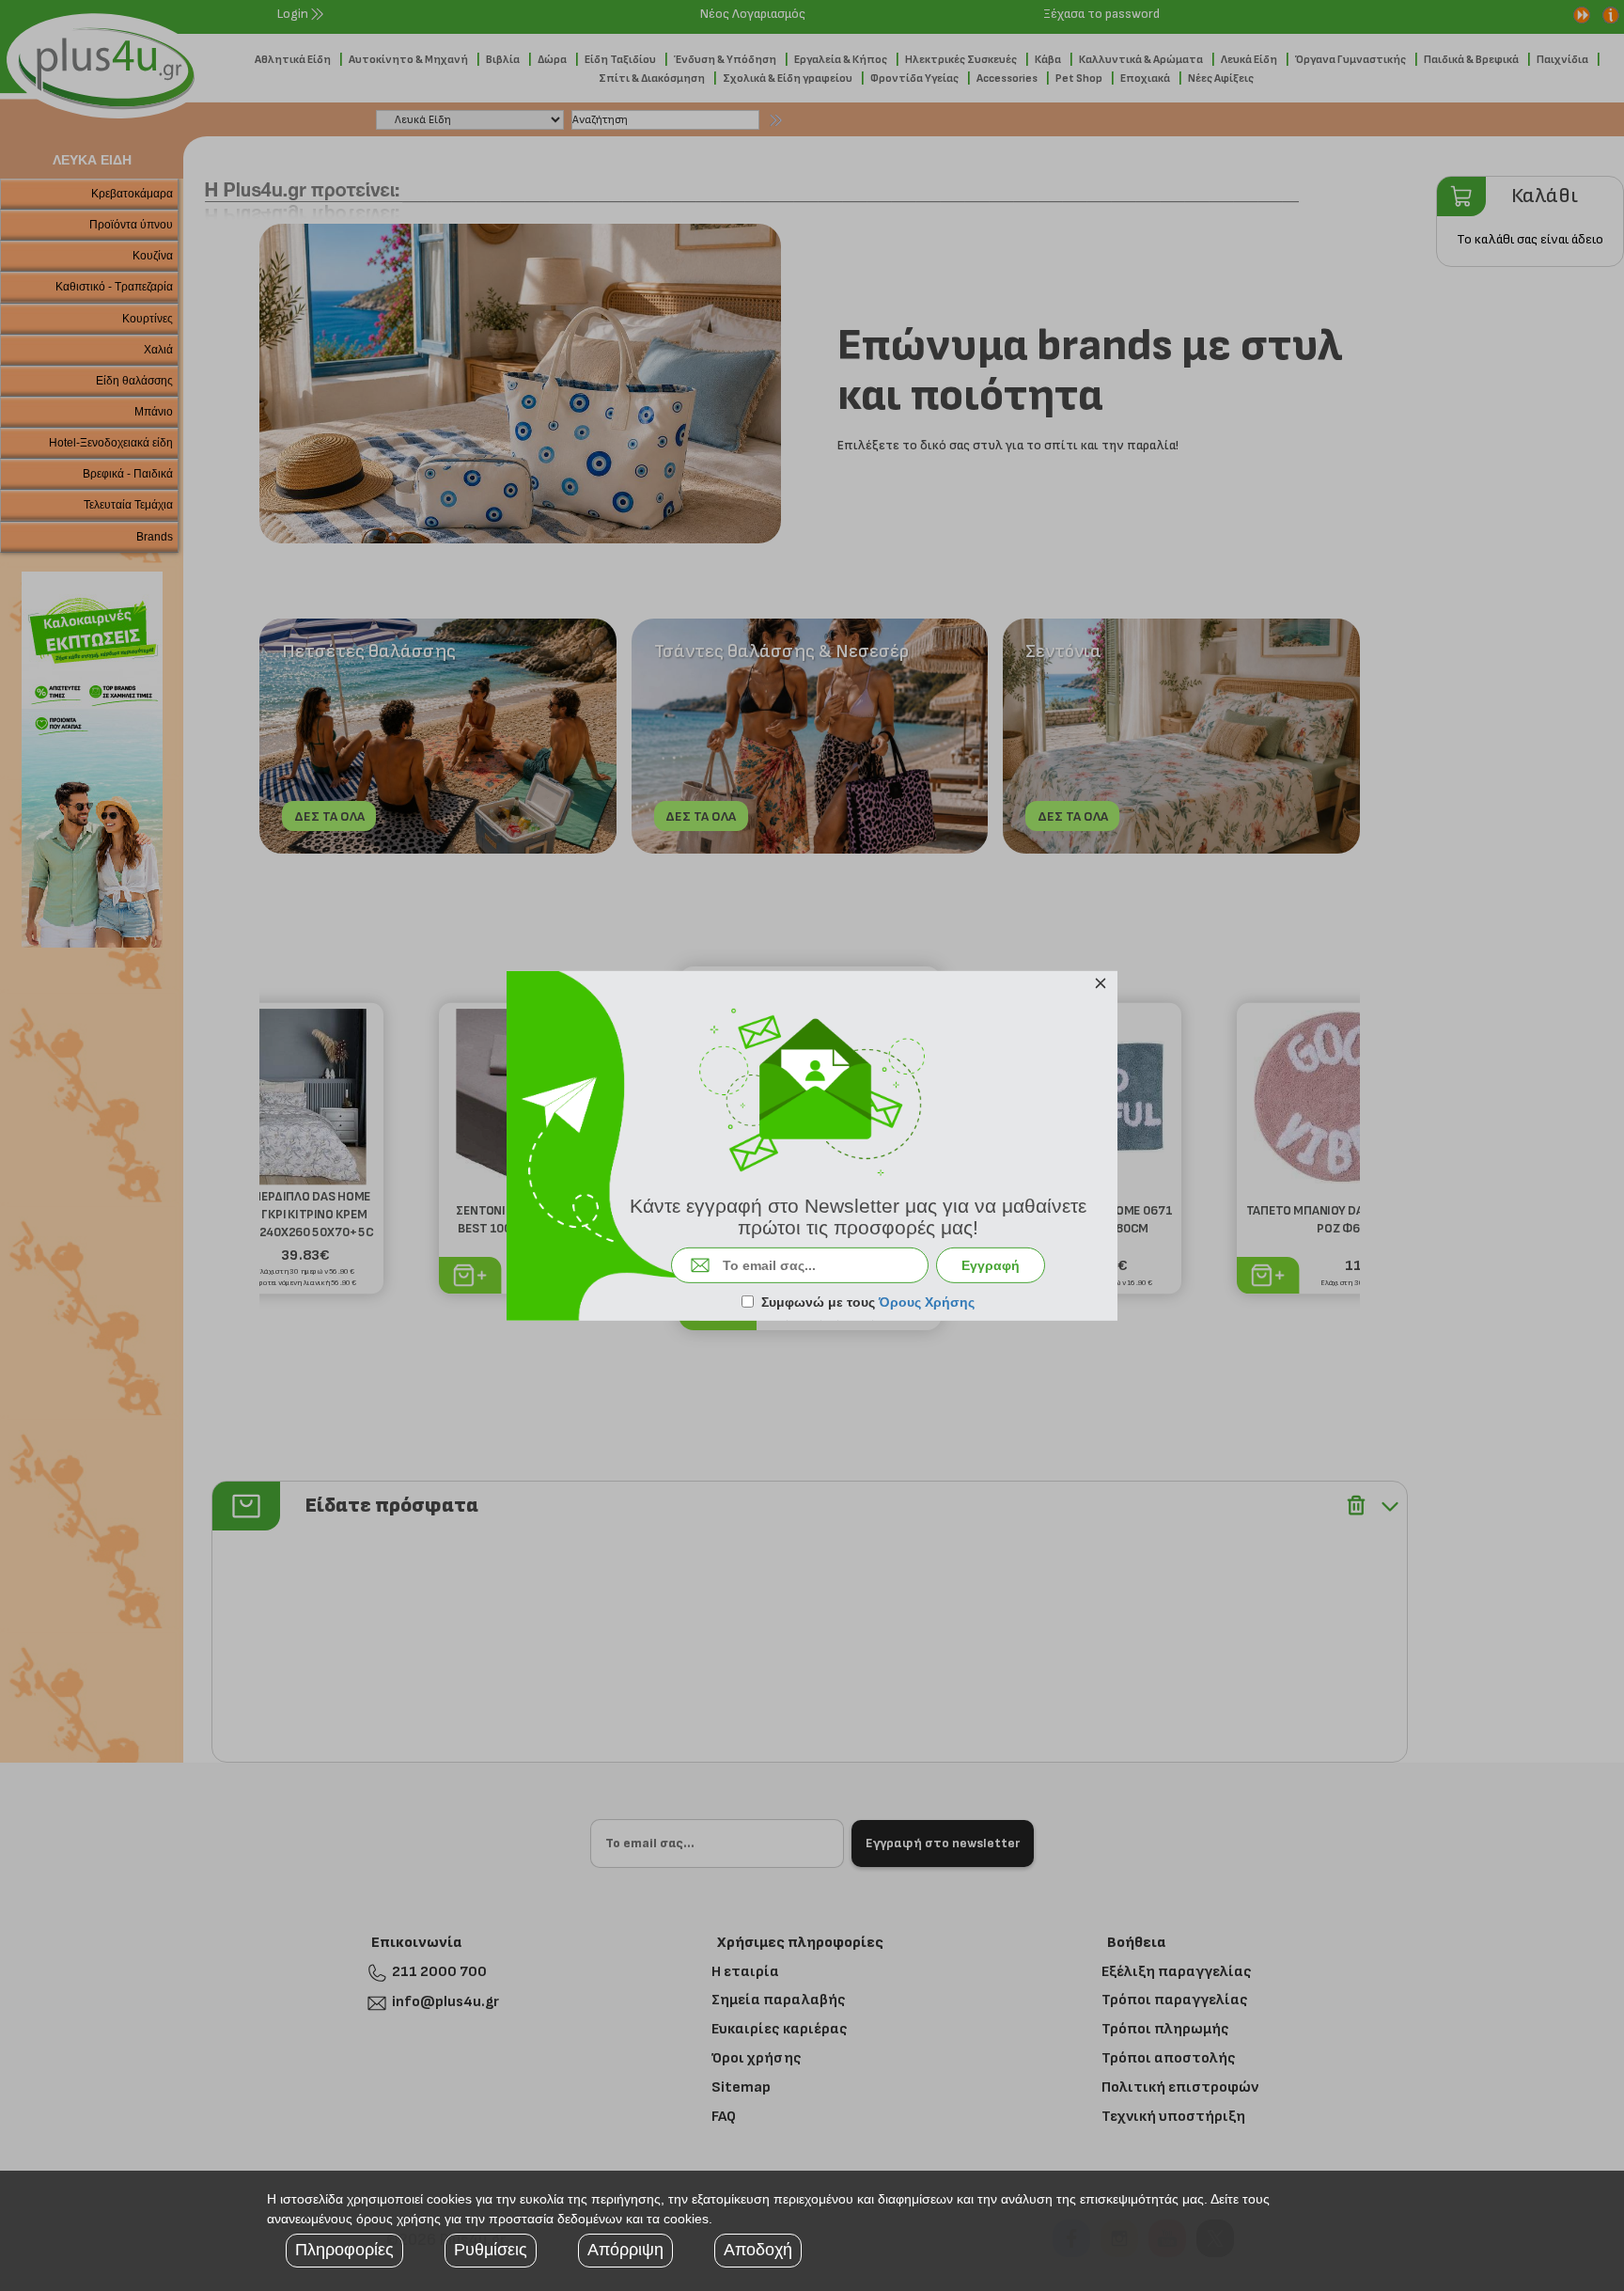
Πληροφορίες (344, 2250)
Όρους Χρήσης (927, 1302)
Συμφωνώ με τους (868, 1302)
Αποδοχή (758, 2250)
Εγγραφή (991, 1265)
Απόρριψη (625, 2250)
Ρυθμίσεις (491, 2250)
